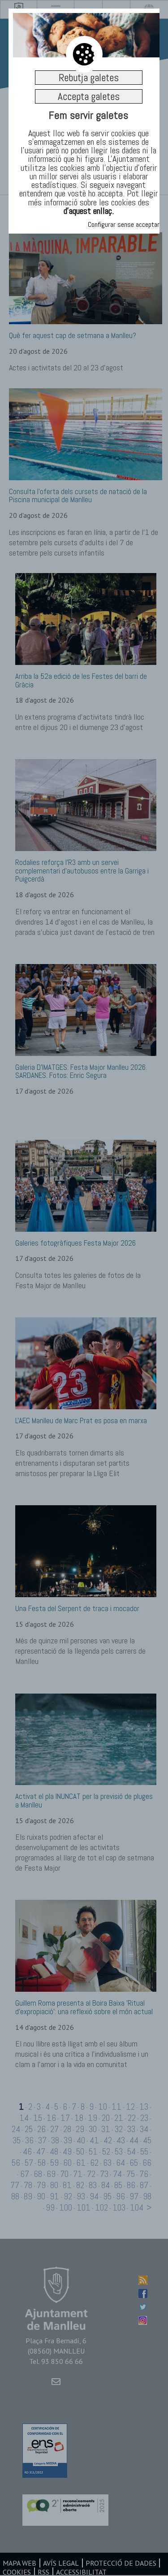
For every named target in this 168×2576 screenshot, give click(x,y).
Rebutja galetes (89, 78)
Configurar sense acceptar (124, 224)
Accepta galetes (89, 96)
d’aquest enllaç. (89, 211)
